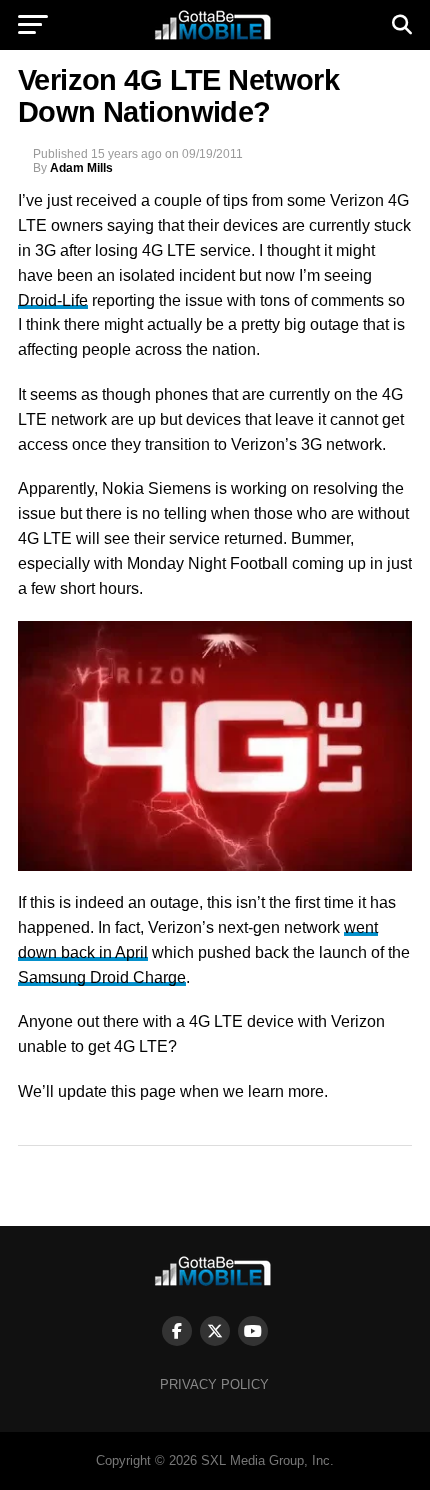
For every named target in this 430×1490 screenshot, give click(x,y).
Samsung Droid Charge (102, 977)
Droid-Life (53, 300)
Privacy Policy (214, 1384)
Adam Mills (81, 168)
